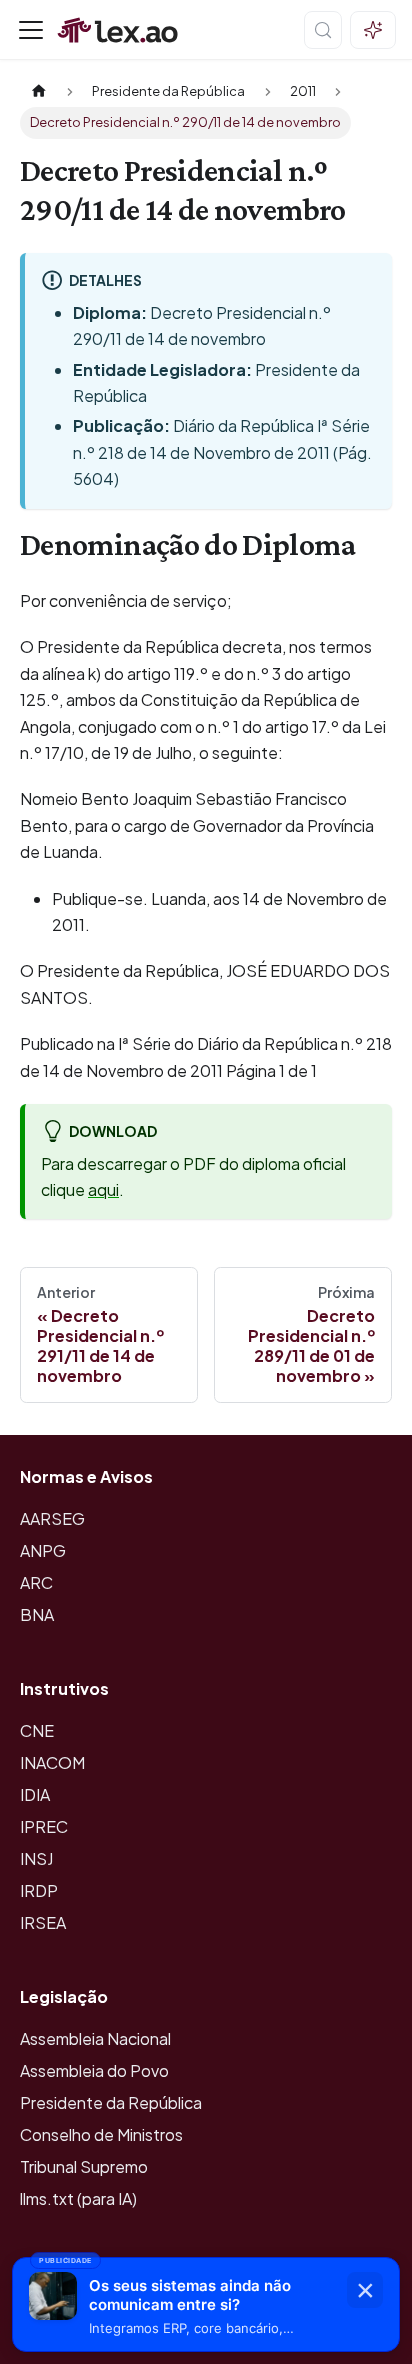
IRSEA (43, 1922)
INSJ (36, 1858)
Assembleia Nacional (95, 2038)
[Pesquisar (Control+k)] (323, 30)
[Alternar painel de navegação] (31, 30)
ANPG (43, 1550)
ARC (36, 1582)
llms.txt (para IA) (78, 2198)
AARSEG (52, 1518)
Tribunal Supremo (84, 2166)
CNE (37, 1730)
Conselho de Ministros (101, 2134)
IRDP (39, 1890)
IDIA (35, 1794)
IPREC (44, 1826)
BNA (37, 1614)
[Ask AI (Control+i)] (373, 30)
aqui (103, 1189)
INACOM (52, 1762)
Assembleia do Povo (94, 2070)
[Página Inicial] (39, 91)
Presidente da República (111, 2102)
